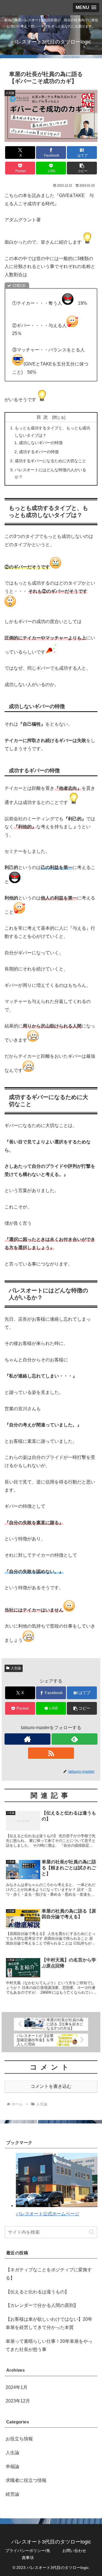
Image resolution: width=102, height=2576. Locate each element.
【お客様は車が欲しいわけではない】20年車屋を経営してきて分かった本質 (49, 2323)
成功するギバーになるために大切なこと (50, 461)
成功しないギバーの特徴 (41, 443)
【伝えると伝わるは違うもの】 (37, 2292)
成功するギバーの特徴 (39, 452)
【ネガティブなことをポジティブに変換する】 (49, 2274)
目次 (43, 417)
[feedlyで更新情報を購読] (75, 1739)
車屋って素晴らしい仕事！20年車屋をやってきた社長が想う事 (49, 2345)
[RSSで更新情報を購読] (51, 1753)
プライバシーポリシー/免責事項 (28, 2554)
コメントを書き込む (51, 2086)
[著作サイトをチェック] (27, 1739)
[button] (82, 168)
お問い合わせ (74, 2551)
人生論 (16, 1668)
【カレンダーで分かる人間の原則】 (42, 2305)
